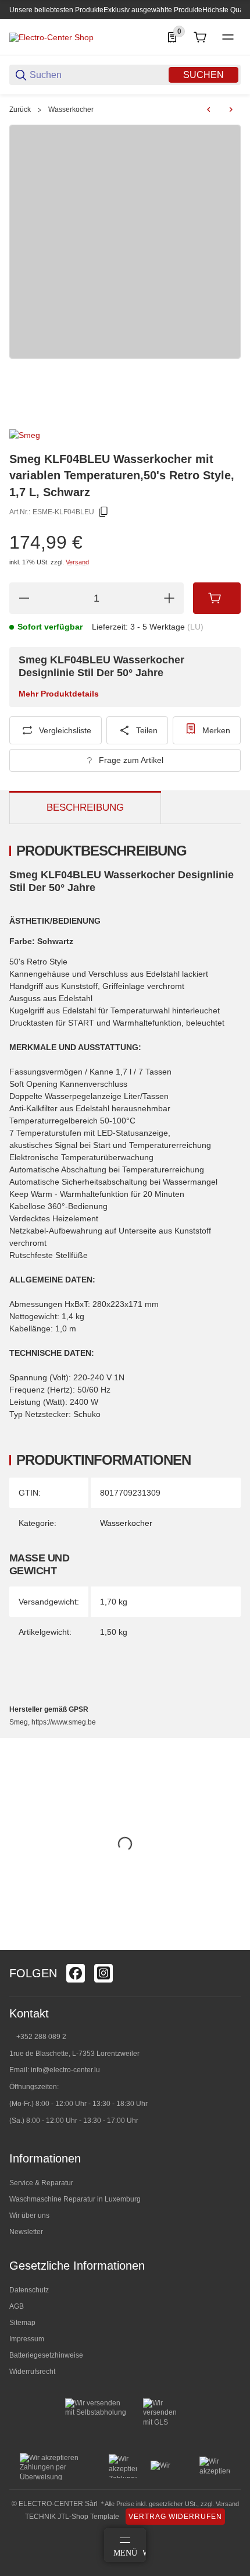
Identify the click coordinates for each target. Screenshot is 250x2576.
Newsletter (26, 2232)
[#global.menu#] (228, 37)
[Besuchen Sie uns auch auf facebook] (76, 1973)
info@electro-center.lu (65, 2070)
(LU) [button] (195, 627)
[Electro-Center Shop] (51, 37)
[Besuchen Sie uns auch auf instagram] (103, 1973)
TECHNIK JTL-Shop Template (72, 2517)
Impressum (27, 2339)
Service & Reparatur (41, 2183)
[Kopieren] (103, 512)
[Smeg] (25, 434)
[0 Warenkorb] (200, 37)
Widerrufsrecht (32, 2372)
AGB (17, 2306)
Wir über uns (29, 2215)
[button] (231, 1945)
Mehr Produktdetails (59, 694)
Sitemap (22, 2323)
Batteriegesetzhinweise (46, 2355)
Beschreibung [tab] (85, 808)
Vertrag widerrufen (175, 2517)
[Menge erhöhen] (169, 598)
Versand (77, 562)
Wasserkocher (71, 109)
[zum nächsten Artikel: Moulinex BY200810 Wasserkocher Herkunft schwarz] (231, 109)
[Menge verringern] (24, 598)
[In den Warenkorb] (217, 598)
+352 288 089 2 (40, 2037)
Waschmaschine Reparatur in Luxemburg (75, 2199)
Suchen (203, 75)
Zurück (20, 109)
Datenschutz (29, 2290)
